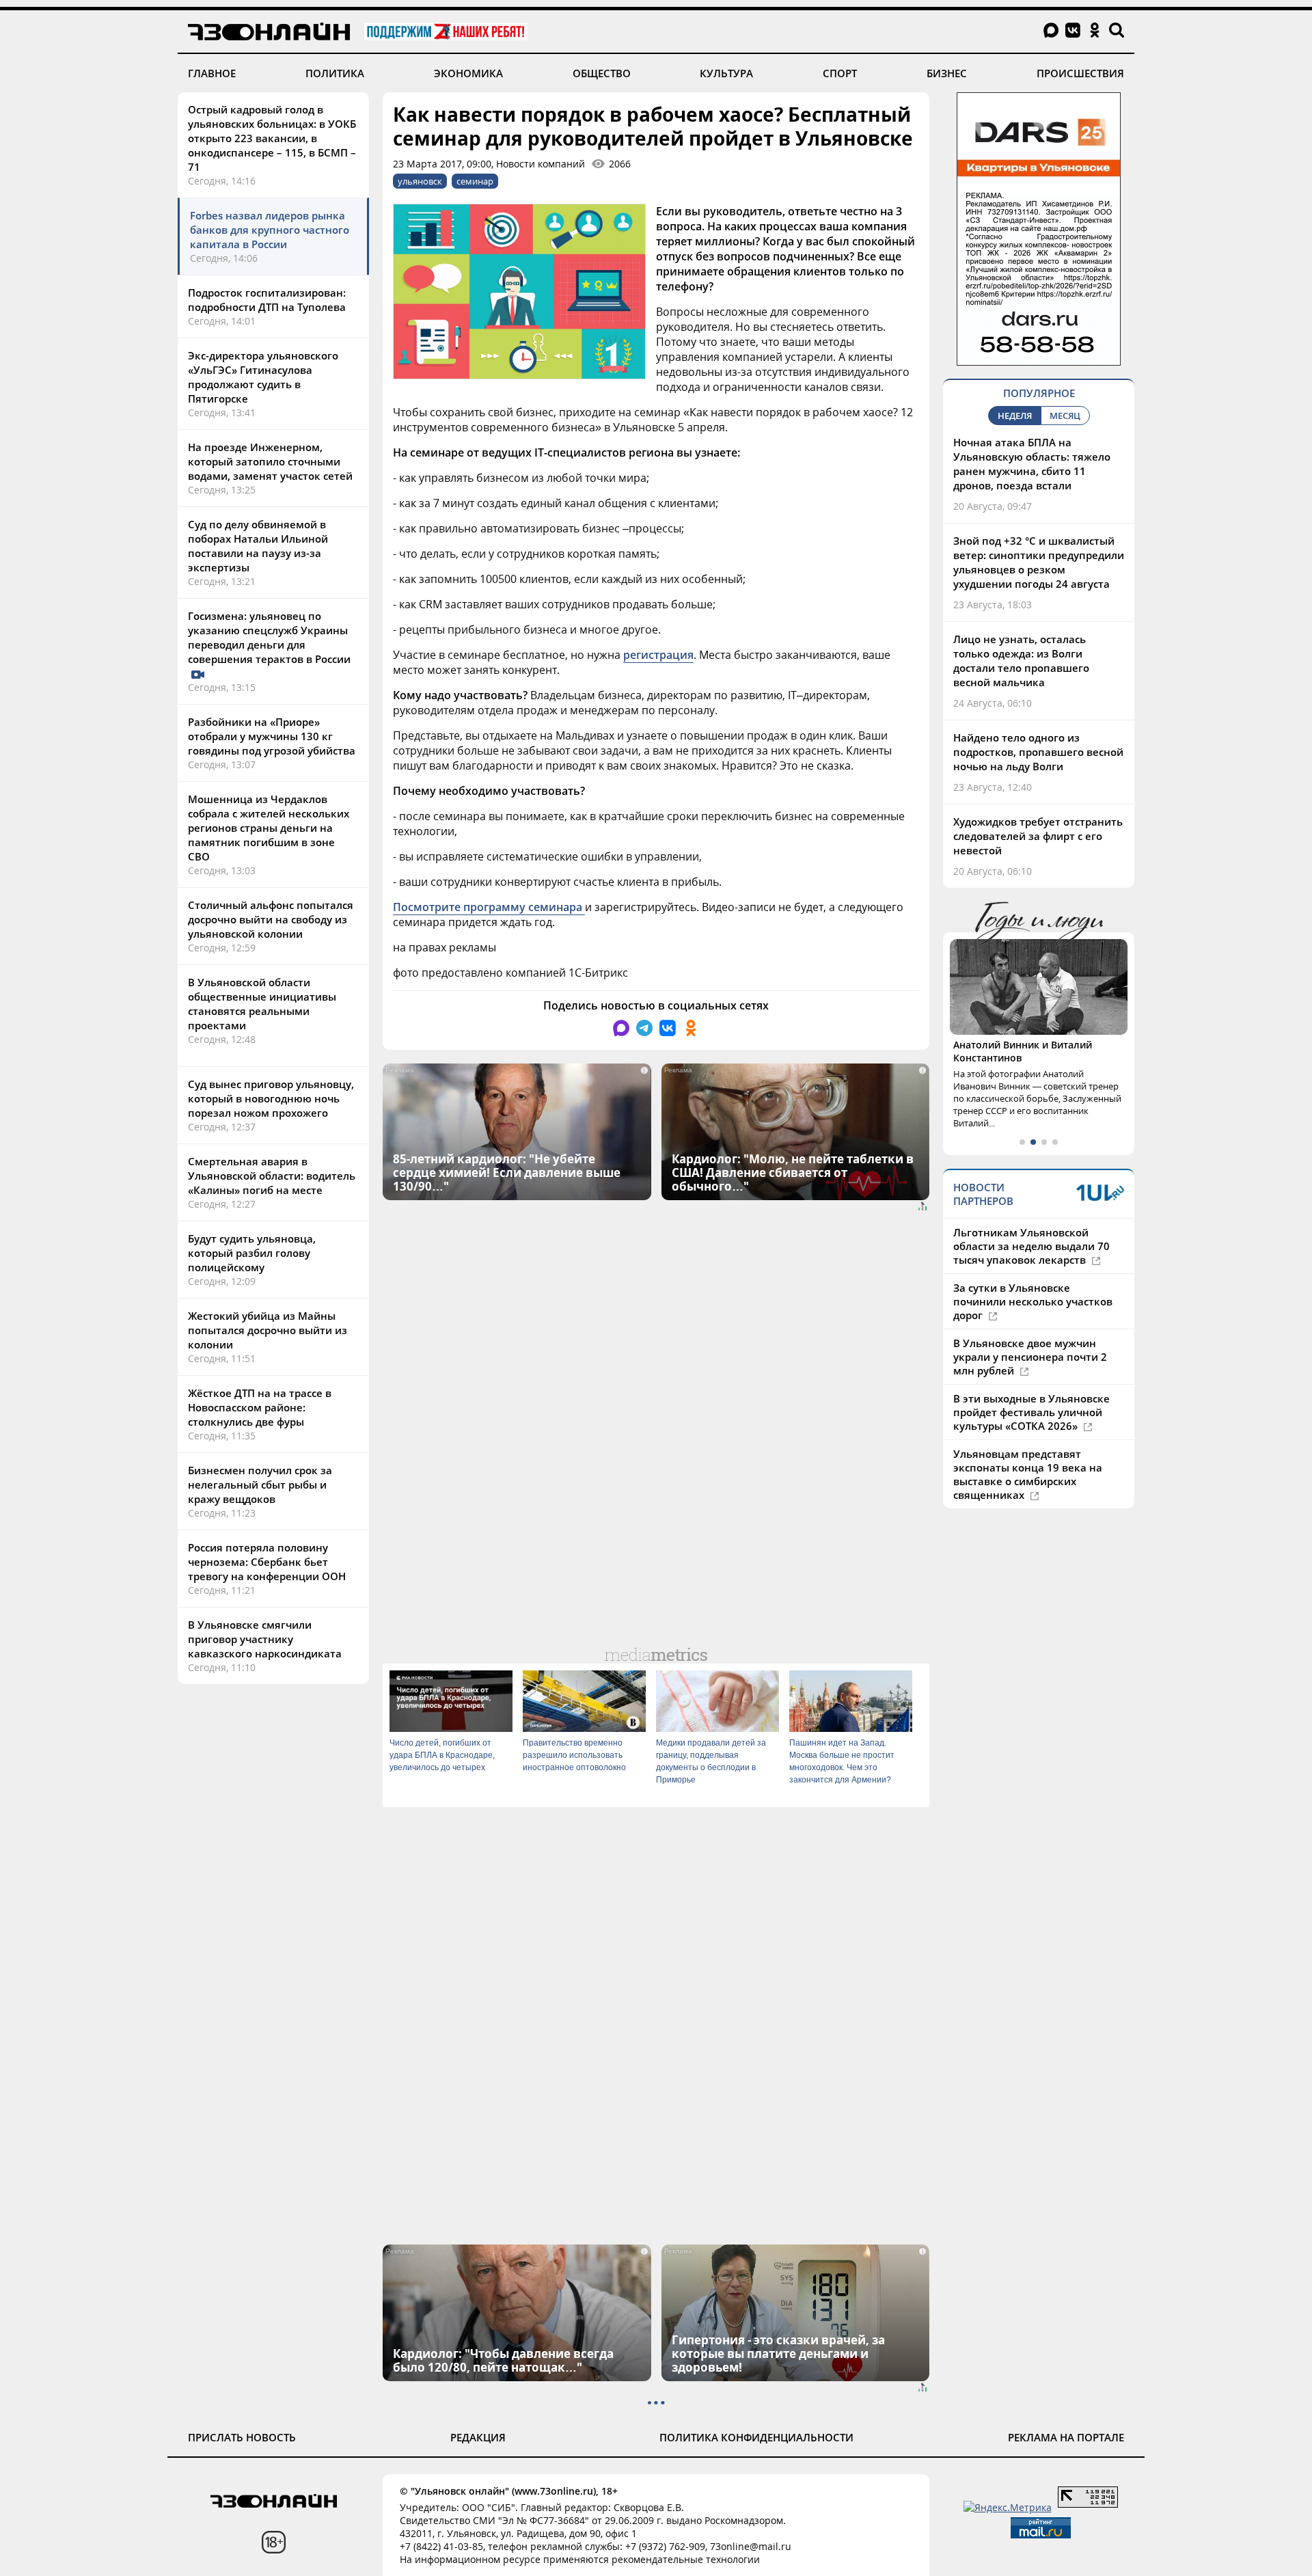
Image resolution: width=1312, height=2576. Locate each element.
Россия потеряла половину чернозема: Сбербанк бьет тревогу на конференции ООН (267, 1562)
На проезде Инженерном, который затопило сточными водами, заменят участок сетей (270, 461)
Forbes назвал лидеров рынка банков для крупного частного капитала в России (270, 230)
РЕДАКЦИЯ (478, 2437)
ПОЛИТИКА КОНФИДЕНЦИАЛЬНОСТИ (756, 2437)
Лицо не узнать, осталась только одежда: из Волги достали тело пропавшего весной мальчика (1021, 661)
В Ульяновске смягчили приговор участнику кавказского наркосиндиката (265, 1639)
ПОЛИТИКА (335, 73)
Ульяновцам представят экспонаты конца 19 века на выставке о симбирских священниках (1028, 1474)
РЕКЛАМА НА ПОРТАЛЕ (1066, 2437)
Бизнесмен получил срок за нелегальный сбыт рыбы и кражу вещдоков (260, 1484)
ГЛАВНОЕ (212, 73)
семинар (475, 181)
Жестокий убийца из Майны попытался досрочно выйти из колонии (268, 1330)
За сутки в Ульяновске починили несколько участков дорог (1033, 1301)
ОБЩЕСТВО (602, 73)
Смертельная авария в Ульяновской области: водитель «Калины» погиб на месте (272, 1176)
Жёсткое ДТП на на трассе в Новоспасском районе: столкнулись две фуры (260, 1407)
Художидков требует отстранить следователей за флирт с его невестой (1038, 836)
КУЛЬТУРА (726, 73)
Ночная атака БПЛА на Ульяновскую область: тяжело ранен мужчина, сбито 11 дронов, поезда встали (1032, 464)
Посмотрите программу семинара (489, 907)
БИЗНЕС (947, 73)
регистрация (658, 655)
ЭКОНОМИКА (468, 73)
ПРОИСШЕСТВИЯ (1080, 73)
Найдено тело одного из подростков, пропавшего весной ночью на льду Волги (1038, 752)
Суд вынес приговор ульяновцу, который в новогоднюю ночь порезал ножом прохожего (271, 1098)
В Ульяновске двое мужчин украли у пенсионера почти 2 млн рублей (1030, 1357)
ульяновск (420, 181)
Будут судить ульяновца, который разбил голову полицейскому (252, 1253)
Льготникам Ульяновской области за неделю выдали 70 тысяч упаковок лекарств (1031, 1246)
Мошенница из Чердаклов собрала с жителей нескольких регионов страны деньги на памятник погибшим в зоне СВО (269, 828)
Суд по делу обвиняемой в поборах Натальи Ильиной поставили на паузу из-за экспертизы (258, 546)
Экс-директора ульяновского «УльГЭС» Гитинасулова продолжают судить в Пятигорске (263, 377)
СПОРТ (840, 73)
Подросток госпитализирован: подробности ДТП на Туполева (267, 300)
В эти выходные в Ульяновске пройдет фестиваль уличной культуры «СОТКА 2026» (1031, 1412)
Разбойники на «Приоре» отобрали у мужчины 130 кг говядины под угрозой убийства (272, 736)
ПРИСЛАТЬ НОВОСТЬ (242, 2437)
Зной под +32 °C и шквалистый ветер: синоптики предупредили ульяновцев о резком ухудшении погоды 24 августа (1039, 562)
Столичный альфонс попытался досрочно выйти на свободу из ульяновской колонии (271, 919)
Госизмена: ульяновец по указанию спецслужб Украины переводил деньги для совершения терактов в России (271, 637)
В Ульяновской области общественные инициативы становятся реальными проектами (262, 1004)
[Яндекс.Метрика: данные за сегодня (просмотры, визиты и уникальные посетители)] (1008, 2507)
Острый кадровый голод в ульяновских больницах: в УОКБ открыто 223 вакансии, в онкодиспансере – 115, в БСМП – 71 (272, 138)
